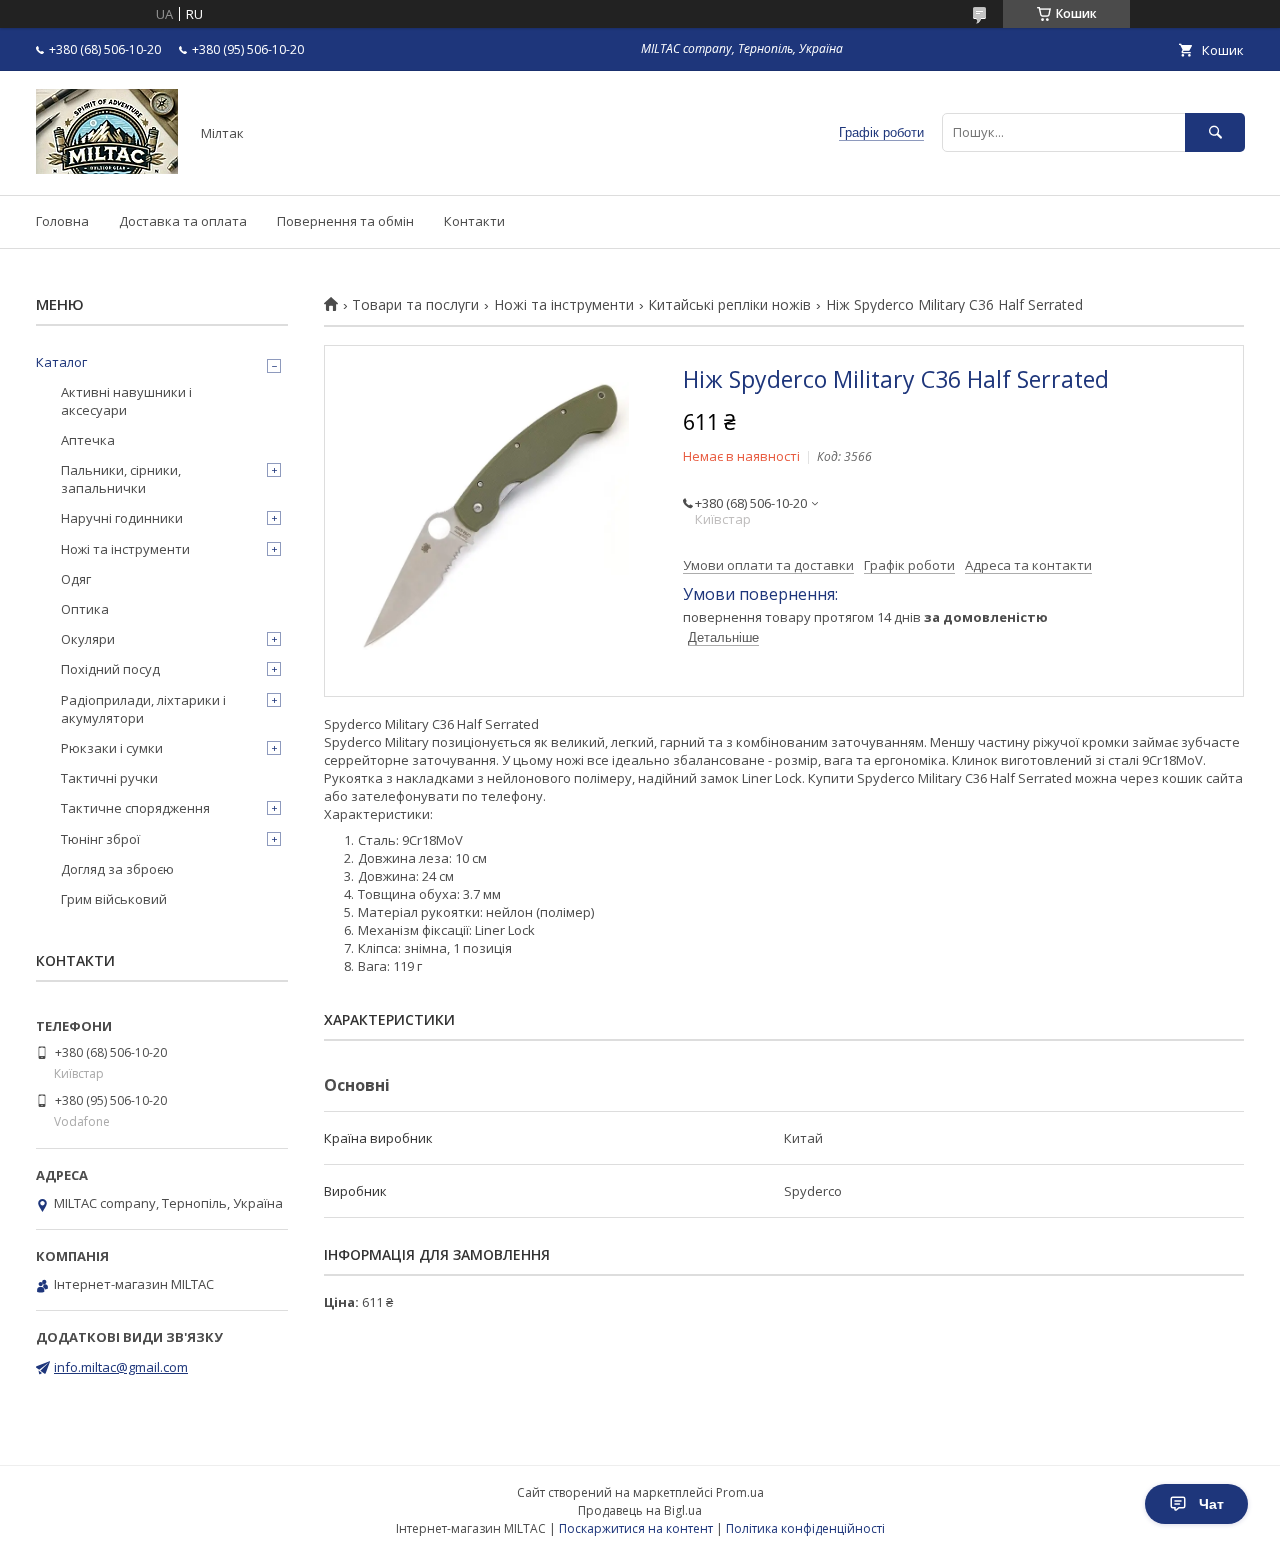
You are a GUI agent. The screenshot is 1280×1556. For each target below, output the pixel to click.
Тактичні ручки (109, 778)
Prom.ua (740, 1492)
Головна (62, 221)
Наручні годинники (122, 518)
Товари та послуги (415, 305)
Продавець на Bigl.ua (640, 1510)
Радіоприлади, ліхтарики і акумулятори (143, 709)
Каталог (61, 362)
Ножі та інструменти (564, 305)
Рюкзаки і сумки (112, 748)
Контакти (474, 221)
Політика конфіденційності (805, 1528)
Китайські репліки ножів (729, 305)
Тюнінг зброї (100, 839)
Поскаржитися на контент (636, 1528)
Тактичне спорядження (135, 808)
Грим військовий (114, 899)
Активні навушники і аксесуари (126, 401)
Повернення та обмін (345, 221)
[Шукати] (1215, 132)
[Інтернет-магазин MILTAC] (107, 169)
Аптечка (88, 440)
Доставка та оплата (183, 221)
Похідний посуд (110, 669)
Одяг (76, 579)
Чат (1211, 1504)
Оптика (85, 609)
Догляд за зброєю (117, 869)
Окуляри (88, 639)
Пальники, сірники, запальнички (121, 479)
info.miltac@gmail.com (121, 1367)
